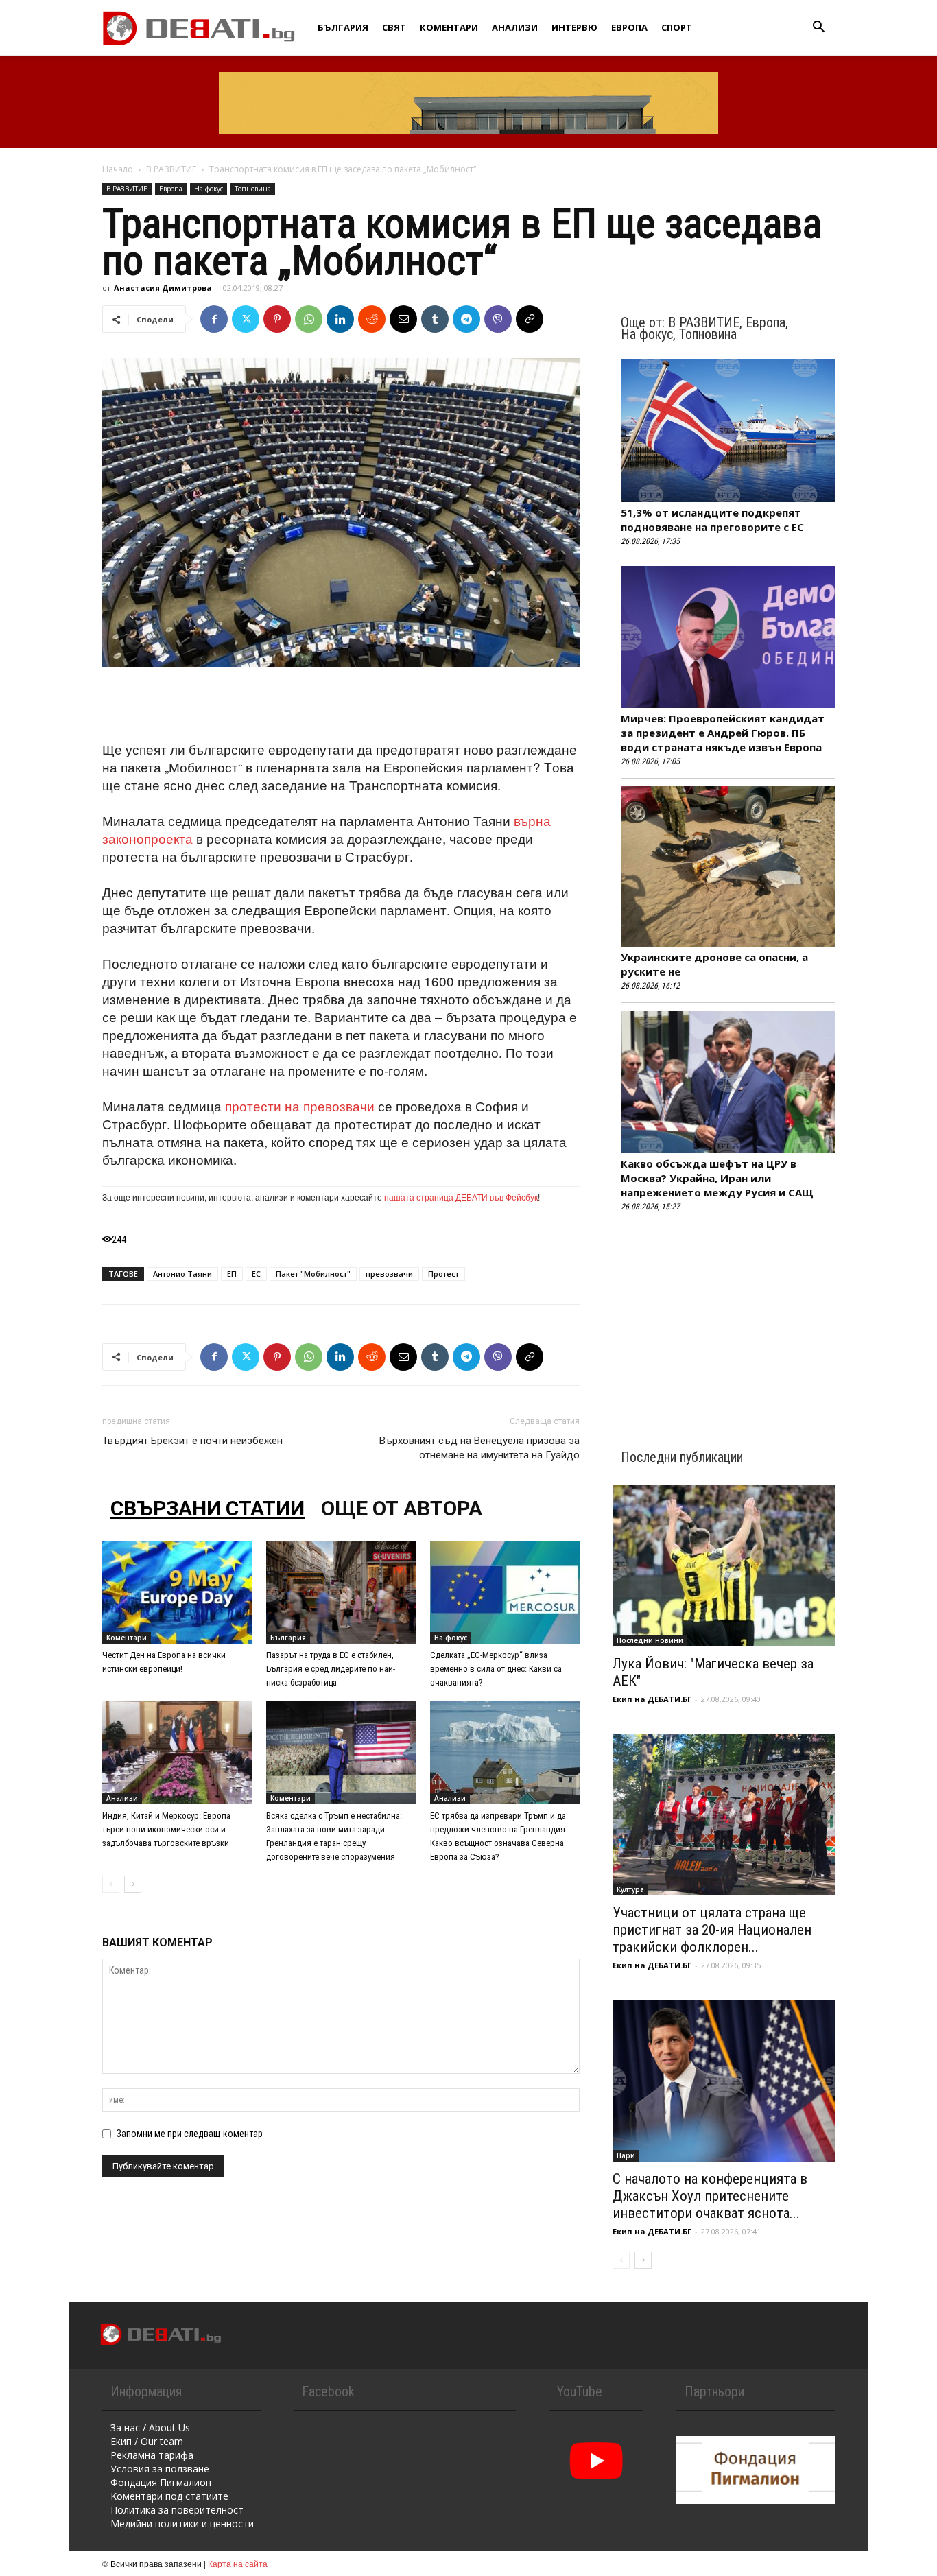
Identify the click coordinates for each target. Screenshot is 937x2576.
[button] (818, 28)
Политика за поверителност (177, 2510)
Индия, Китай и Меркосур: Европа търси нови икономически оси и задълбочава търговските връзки (166, 1829)
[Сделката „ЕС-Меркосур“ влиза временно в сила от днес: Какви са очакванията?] (505, 1592)
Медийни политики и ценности (182, 2524)
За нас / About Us (150, 2427)
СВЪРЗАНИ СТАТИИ (207, 1508)
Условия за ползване (160, 2469)
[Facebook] (214, 319)
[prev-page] (111, 1884)
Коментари (449, 27)
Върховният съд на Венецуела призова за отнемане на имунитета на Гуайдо (479, 1448)
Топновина (253, 189)
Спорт (677, 27)
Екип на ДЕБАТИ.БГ (652, 1699)
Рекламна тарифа (152, 2455)
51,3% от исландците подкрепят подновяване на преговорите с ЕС (712, 520)
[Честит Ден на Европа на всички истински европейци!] (177, 1592)
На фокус (209, 189)
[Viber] (498, 319)
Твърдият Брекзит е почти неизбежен (192, 1441)
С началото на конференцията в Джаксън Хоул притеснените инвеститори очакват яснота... (710, 2196)
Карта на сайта (238, 2563)
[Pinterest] (277, 319)
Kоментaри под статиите (169, 2496)
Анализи (515, 27)
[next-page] (133, 1884)
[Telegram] (466, 319)
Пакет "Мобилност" (313, 1274)
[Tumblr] (435, 319)
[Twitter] (246, 319)
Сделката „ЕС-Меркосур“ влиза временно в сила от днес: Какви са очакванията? (496, 1669)
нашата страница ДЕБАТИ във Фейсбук (461, 1197)
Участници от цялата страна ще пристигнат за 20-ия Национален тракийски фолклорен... (712, 1930)
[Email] (403, 319)
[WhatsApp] (309, 319)
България (343, 27)
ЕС (256, 1274)
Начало (118, 169)
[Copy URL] (530, 319)
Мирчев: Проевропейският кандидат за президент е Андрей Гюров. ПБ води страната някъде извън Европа (723, 733)
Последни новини (650, 1640)
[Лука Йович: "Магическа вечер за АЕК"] (724, 1566)
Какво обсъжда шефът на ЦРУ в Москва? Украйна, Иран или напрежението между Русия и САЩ (717, 1178)
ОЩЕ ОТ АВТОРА (402, 1508)
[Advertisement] (341, 705)
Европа (629, 27)
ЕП (232, 1274)
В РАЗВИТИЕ (171, 169)
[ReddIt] (372, 319)
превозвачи (389, 1274)
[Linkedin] (340, 319)
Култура (630, 1889)
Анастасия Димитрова (163, 288)
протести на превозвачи (300, 1106)
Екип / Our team (147, 2441)
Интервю (574, 27)
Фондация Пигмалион (161, 2482)
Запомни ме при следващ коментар (190, 2134)
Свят (394, 27)
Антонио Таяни (182, 1274)
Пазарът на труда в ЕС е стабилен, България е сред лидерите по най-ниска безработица (331, 1669)
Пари (626, 2155)
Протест (443, 1274)
